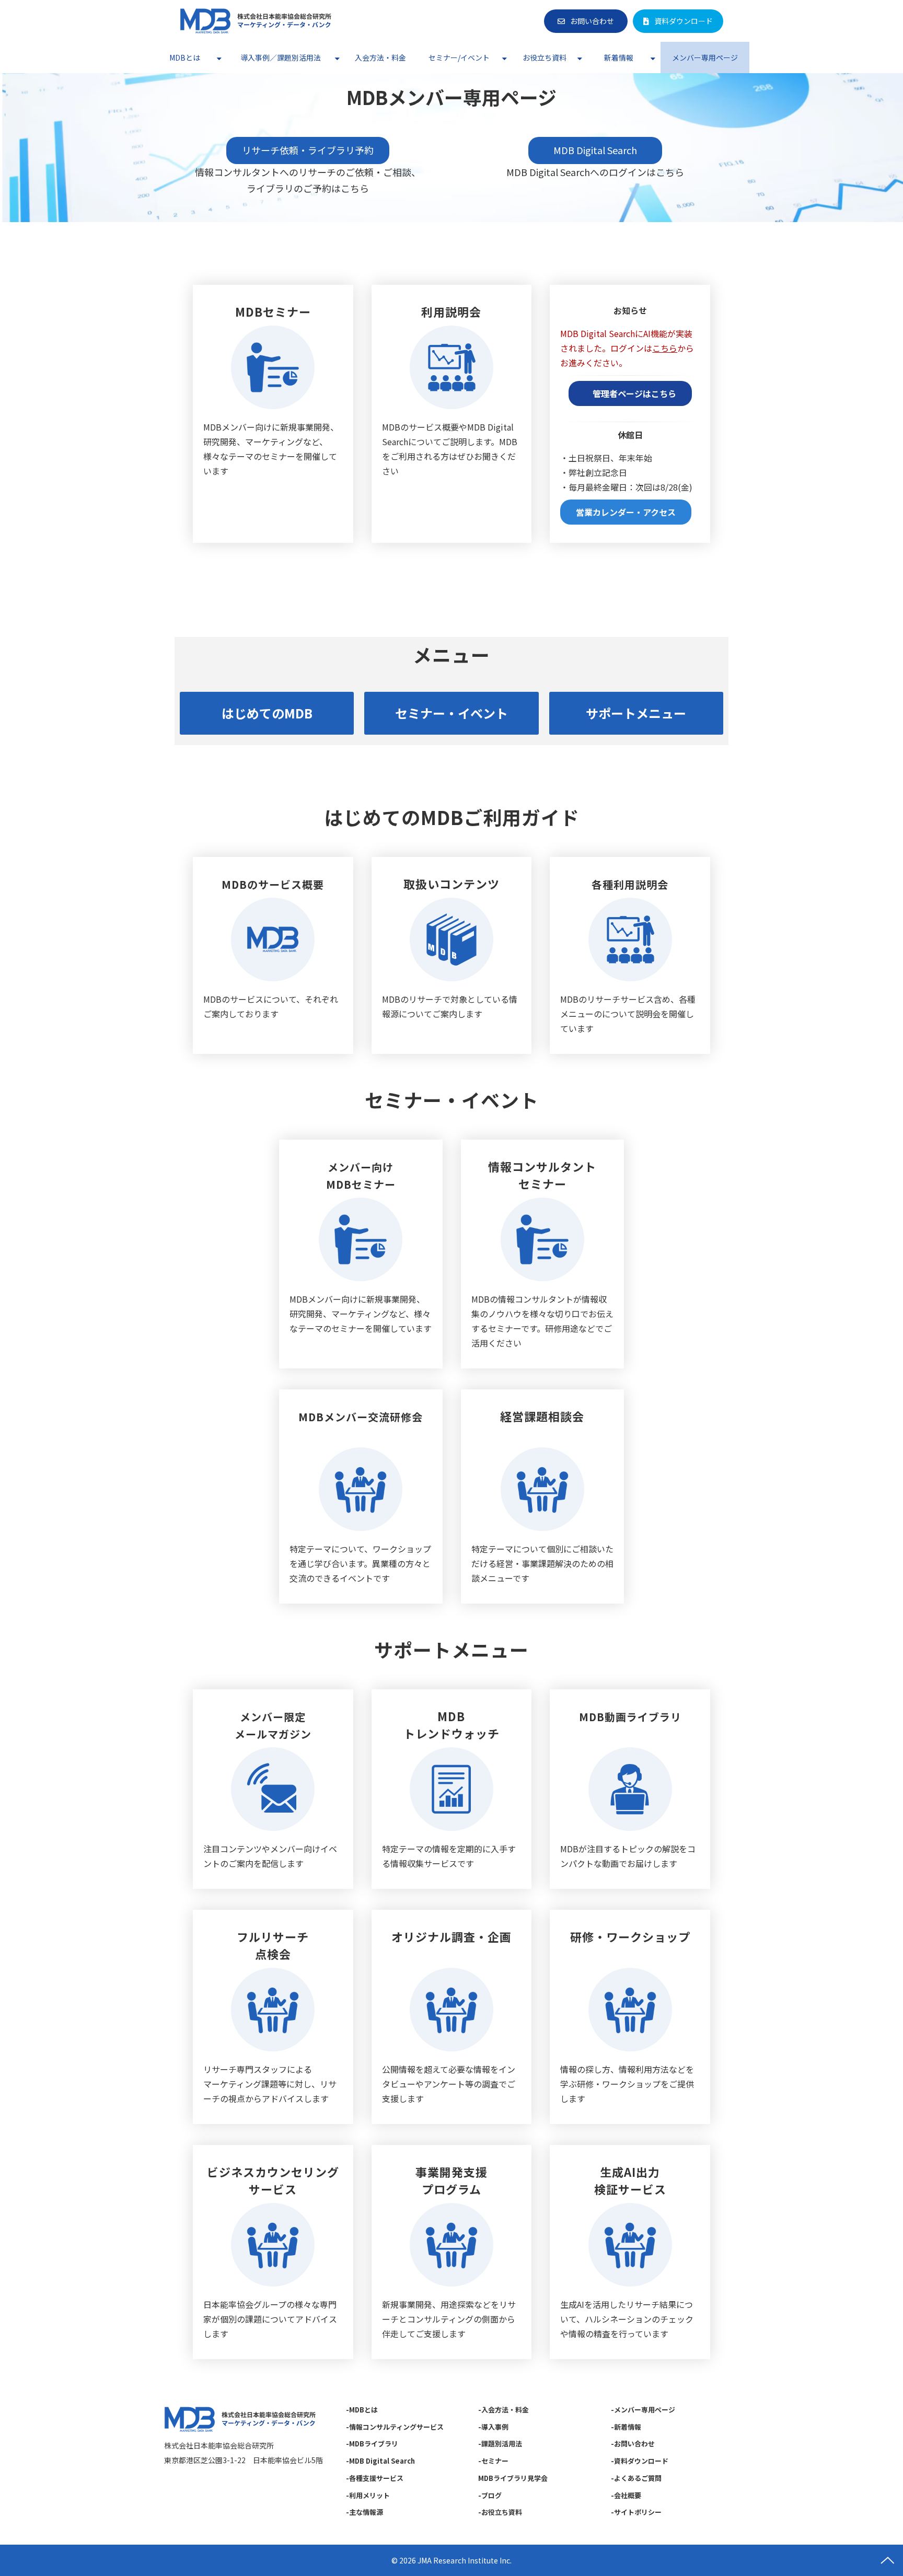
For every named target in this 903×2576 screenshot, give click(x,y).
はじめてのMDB (267, 713)
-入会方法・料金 (503, 2410)
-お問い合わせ (633, 2444)
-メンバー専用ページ (643, 2410)
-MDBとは (362, 2410)
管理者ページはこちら (630, 393)
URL (273, 414)
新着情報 (619, 57)
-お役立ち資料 (500, 2512)
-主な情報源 (364, 2512)
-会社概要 (626, 2495)
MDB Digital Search (605, 150)
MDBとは (185, 57)
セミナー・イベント (451, 713)
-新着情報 (626, 2427)
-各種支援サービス (375, 2478)
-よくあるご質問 (636, 2478)
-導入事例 (493, 2427)
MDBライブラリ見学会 (513, 2478)
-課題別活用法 (500, 2444)
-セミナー (493, 2461)
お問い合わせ (592, 21)
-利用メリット (368, 2495)
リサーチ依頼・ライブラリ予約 (308, 150)
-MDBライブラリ (372, 2444)
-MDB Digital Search (380, 2461)
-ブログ (490, 2495)
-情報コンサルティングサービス (395, 2427)
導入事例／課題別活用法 (281, 57)
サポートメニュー (636, 713)
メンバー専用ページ (705, 57)
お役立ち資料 (545, 57)
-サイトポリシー (636, 2512)
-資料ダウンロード (640, 2461)
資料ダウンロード (684, 21)
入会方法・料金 (380, 57)
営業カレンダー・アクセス (626, 512)
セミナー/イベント (459, 57)
